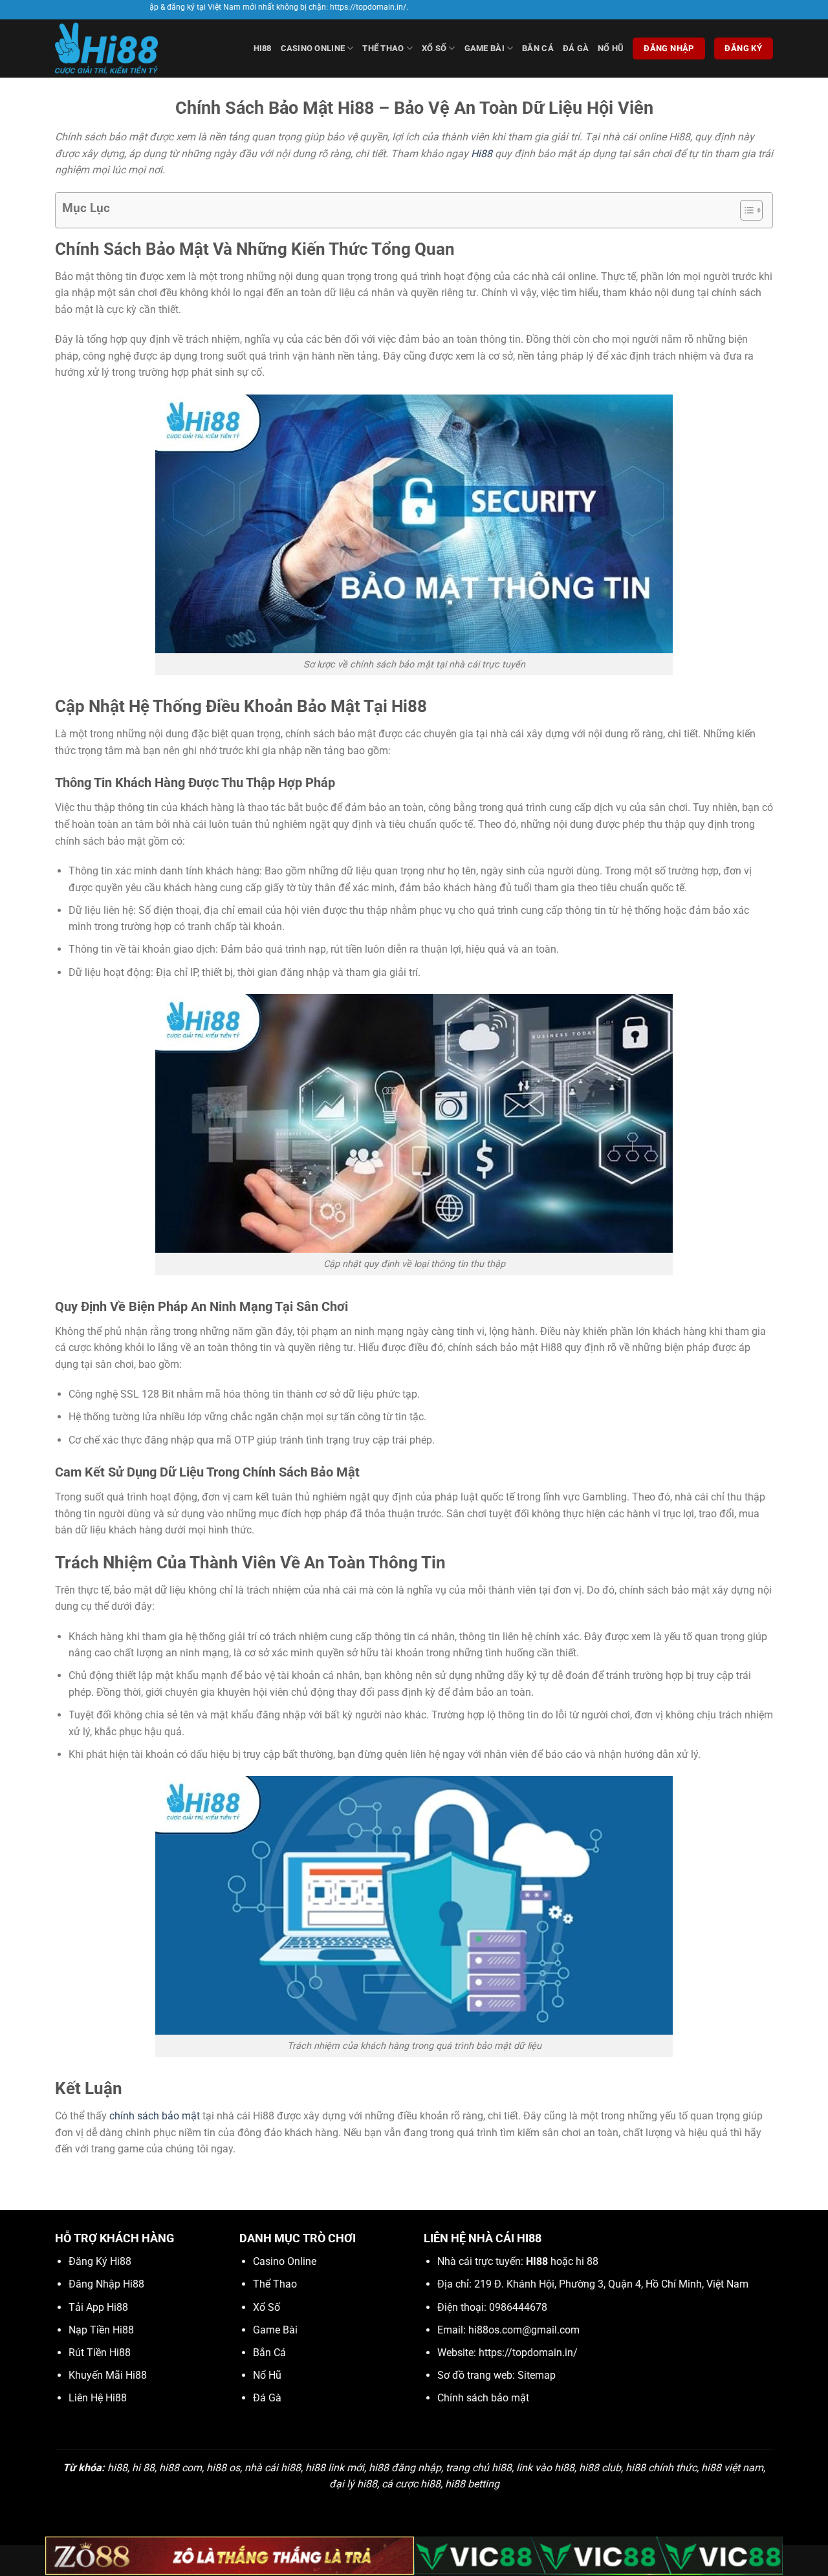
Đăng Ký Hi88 (100, 2261)
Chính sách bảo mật (483, 2398)
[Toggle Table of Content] (745, 210)
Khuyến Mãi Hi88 (108, 2375)
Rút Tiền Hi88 (100, 2353)
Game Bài (485, 48)
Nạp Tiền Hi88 (101, 2330)
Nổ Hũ (611, 48)
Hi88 (482, 154)
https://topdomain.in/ (528, 2353)
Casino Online (313, 48)
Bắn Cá (538, 48)
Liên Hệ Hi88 (98, 2398)
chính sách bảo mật (155, 2116)
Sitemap (537, 2375)
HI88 (263, 48)
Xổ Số (434, 48)
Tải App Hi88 (98, 2307)
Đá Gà (576, 48)
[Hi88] (120, 49)
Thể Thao (383, 48)
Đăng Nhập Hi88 (106, 2284)
